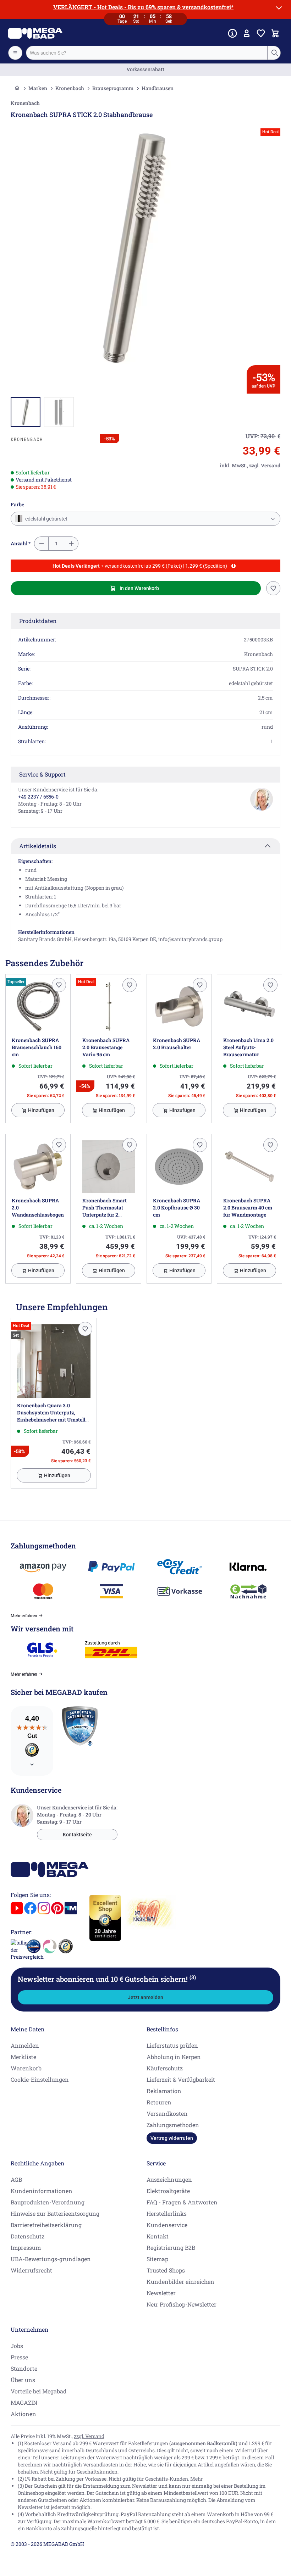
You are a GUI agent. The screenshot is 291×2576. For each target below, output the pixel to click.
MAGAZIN (24, 2402)
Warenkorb (26, 2068)
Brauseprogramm (113, 88)
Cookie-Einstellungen (40, 2079)
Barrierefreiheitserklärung (46, 2225)
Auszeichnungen (169, 2179)
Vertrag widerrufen (172, 2138)
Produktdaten (38, 621)
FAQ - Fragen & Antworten (182, 2202)
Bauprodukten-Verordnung (48, 2202)
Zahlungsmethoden (173, 2125)
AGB (16, 2179)
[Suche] (274, 53)
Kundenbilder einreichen (180, 2282)
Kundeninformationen (42, 2191)
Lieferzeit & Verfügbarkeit (181, 2079)
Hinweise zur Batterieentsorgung (55, 2213)
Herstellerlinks (167, 2213)
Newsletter (161, 2293)
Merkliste (23, 2057)
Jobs (17, 2346)
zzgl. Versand (89, 2436)
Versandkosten (167, 2113)
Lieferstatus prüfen (172, 2045)
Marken (38, 88)
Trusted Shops (166, 2270)
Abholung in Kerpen (174, 2057)
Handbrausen (158, 88)
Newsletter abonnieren (107, 1979)
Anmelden (25, 2045)
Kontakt (158, 2236)
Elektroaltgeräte (168, 2191)
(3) (193, 1977)
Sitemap (157, 2259)
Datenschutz (28, 2236)
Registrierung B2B (171, 2247)
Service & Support (42, 774)
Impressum (26, 2247)
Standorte (24, 2368)
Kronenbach (70, 88)
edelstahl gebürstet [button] (46, 519)
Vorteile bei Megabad (39, 2391)
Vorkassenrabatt (145, 69)
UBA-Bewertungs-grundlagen (51, 2259)
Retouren (159, 2102)
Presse (19, 2357)
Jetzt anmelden (145, 1997)
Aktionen (23, 2414)
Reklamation (164, 2091)
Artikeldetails (38, 846)
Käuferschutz (165, 2068)
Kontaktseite (77, 1835)
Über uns (23, 2380)
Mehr (197, 2479)
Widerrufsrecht (31, 2270)
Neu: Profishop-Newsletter (182, 2304)
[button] (27, 439)
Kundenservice (167, 2225)
